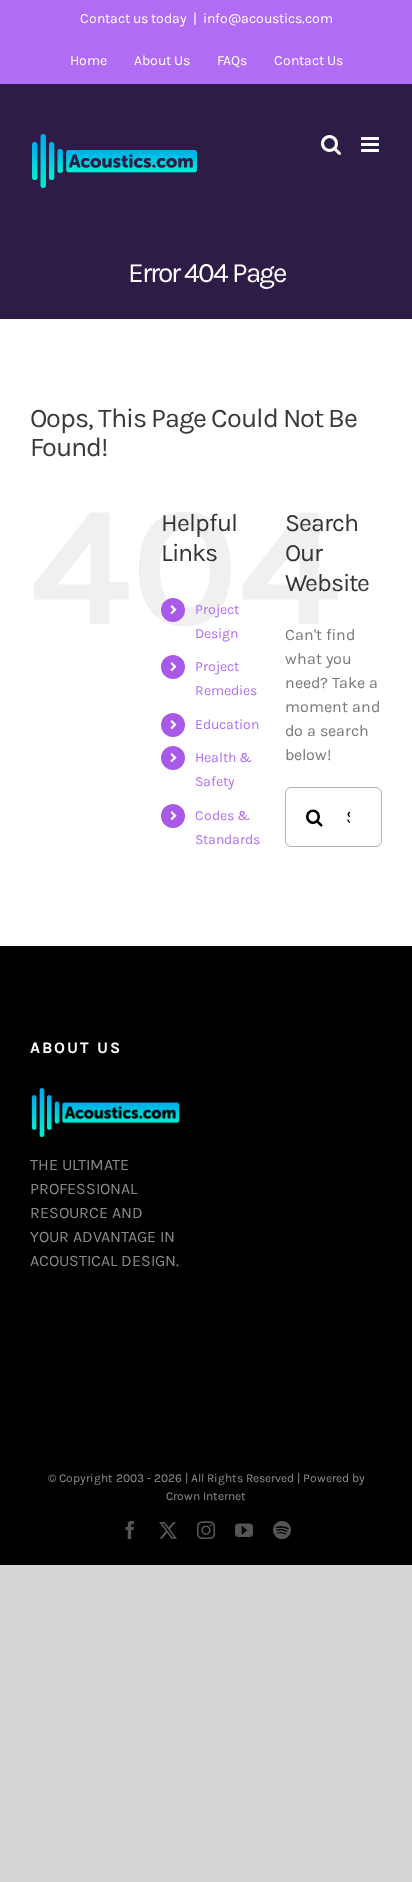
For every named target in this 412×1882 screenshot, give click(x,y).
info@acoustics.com (268, 18)
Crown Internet (206, 1496)
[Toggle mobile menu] (371, 144)
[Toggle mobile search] (331, 144)
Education (227, 724)
